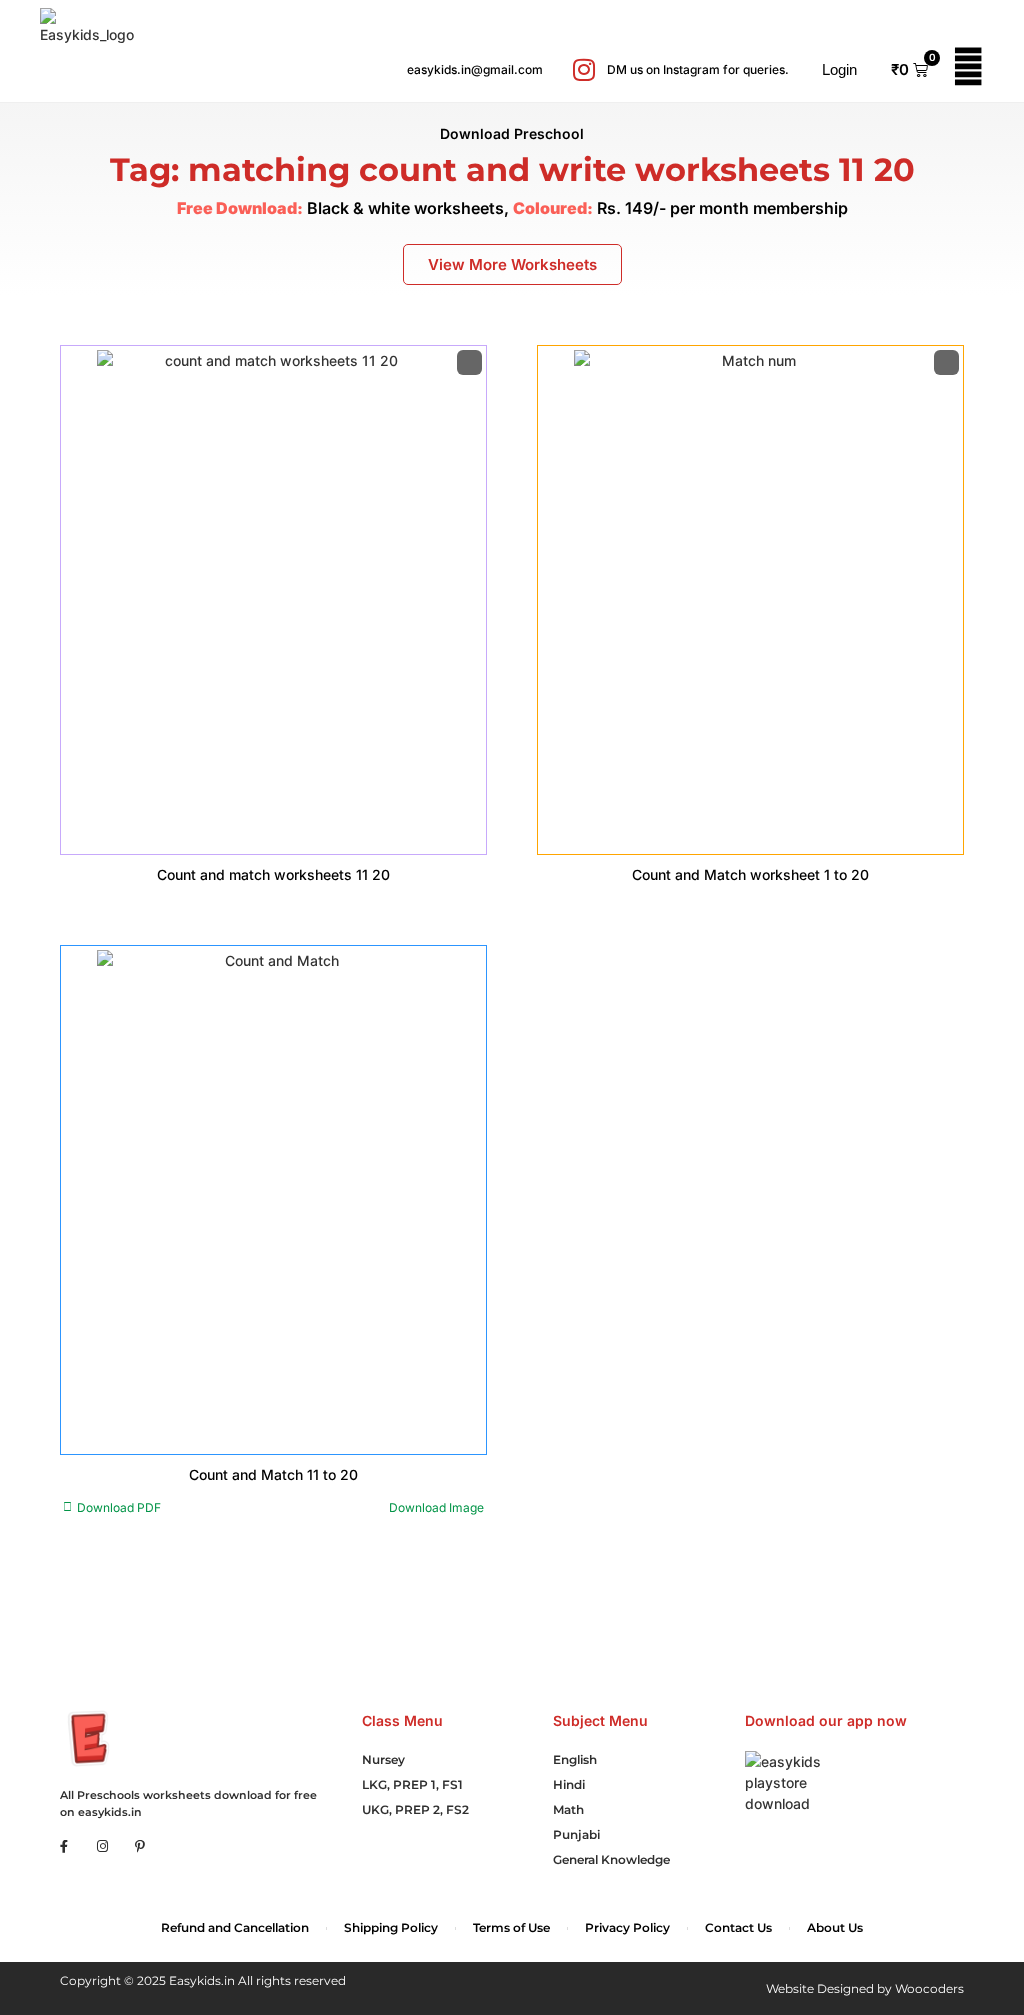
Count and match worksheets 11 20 (273, 874)
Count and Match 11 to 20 (273, 1474)
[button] (828, 70)
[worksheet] (274, 600)
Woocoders (929, 1988)
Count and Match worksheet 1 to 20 (750, 874)
